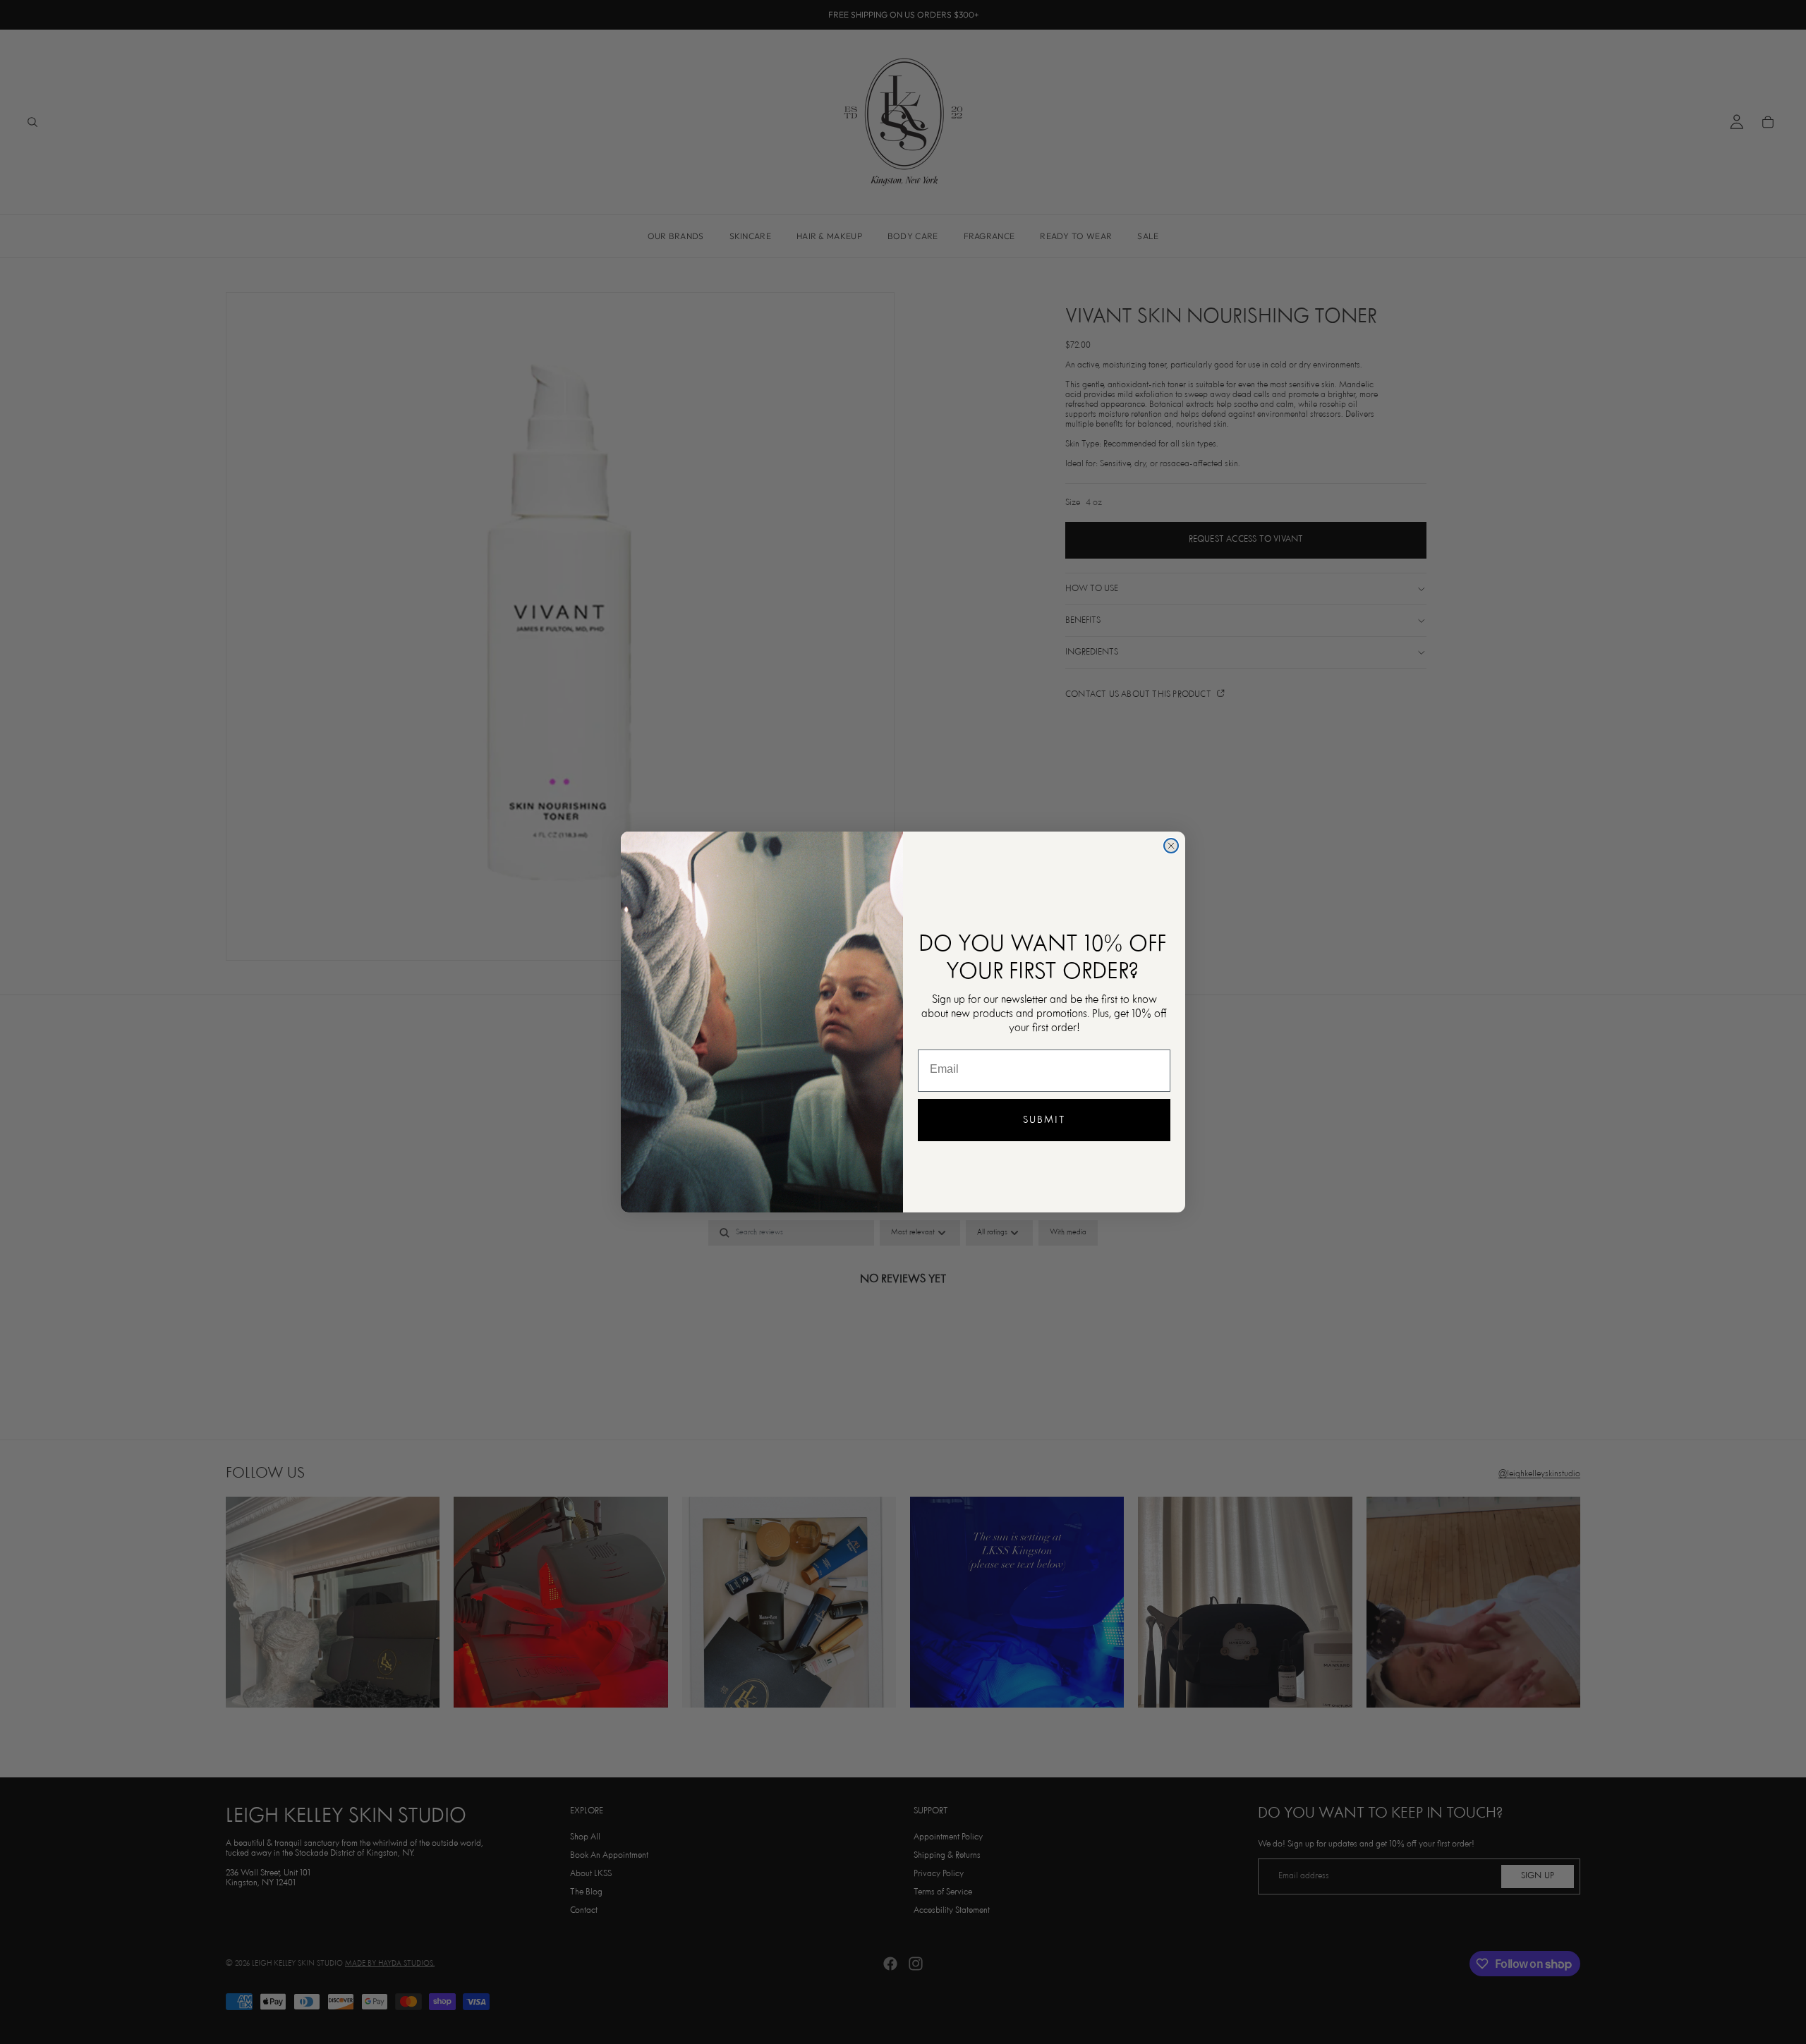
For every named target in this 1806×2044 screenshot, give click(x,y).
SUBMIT (1044, 1120)
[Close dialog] (1171, 846)
